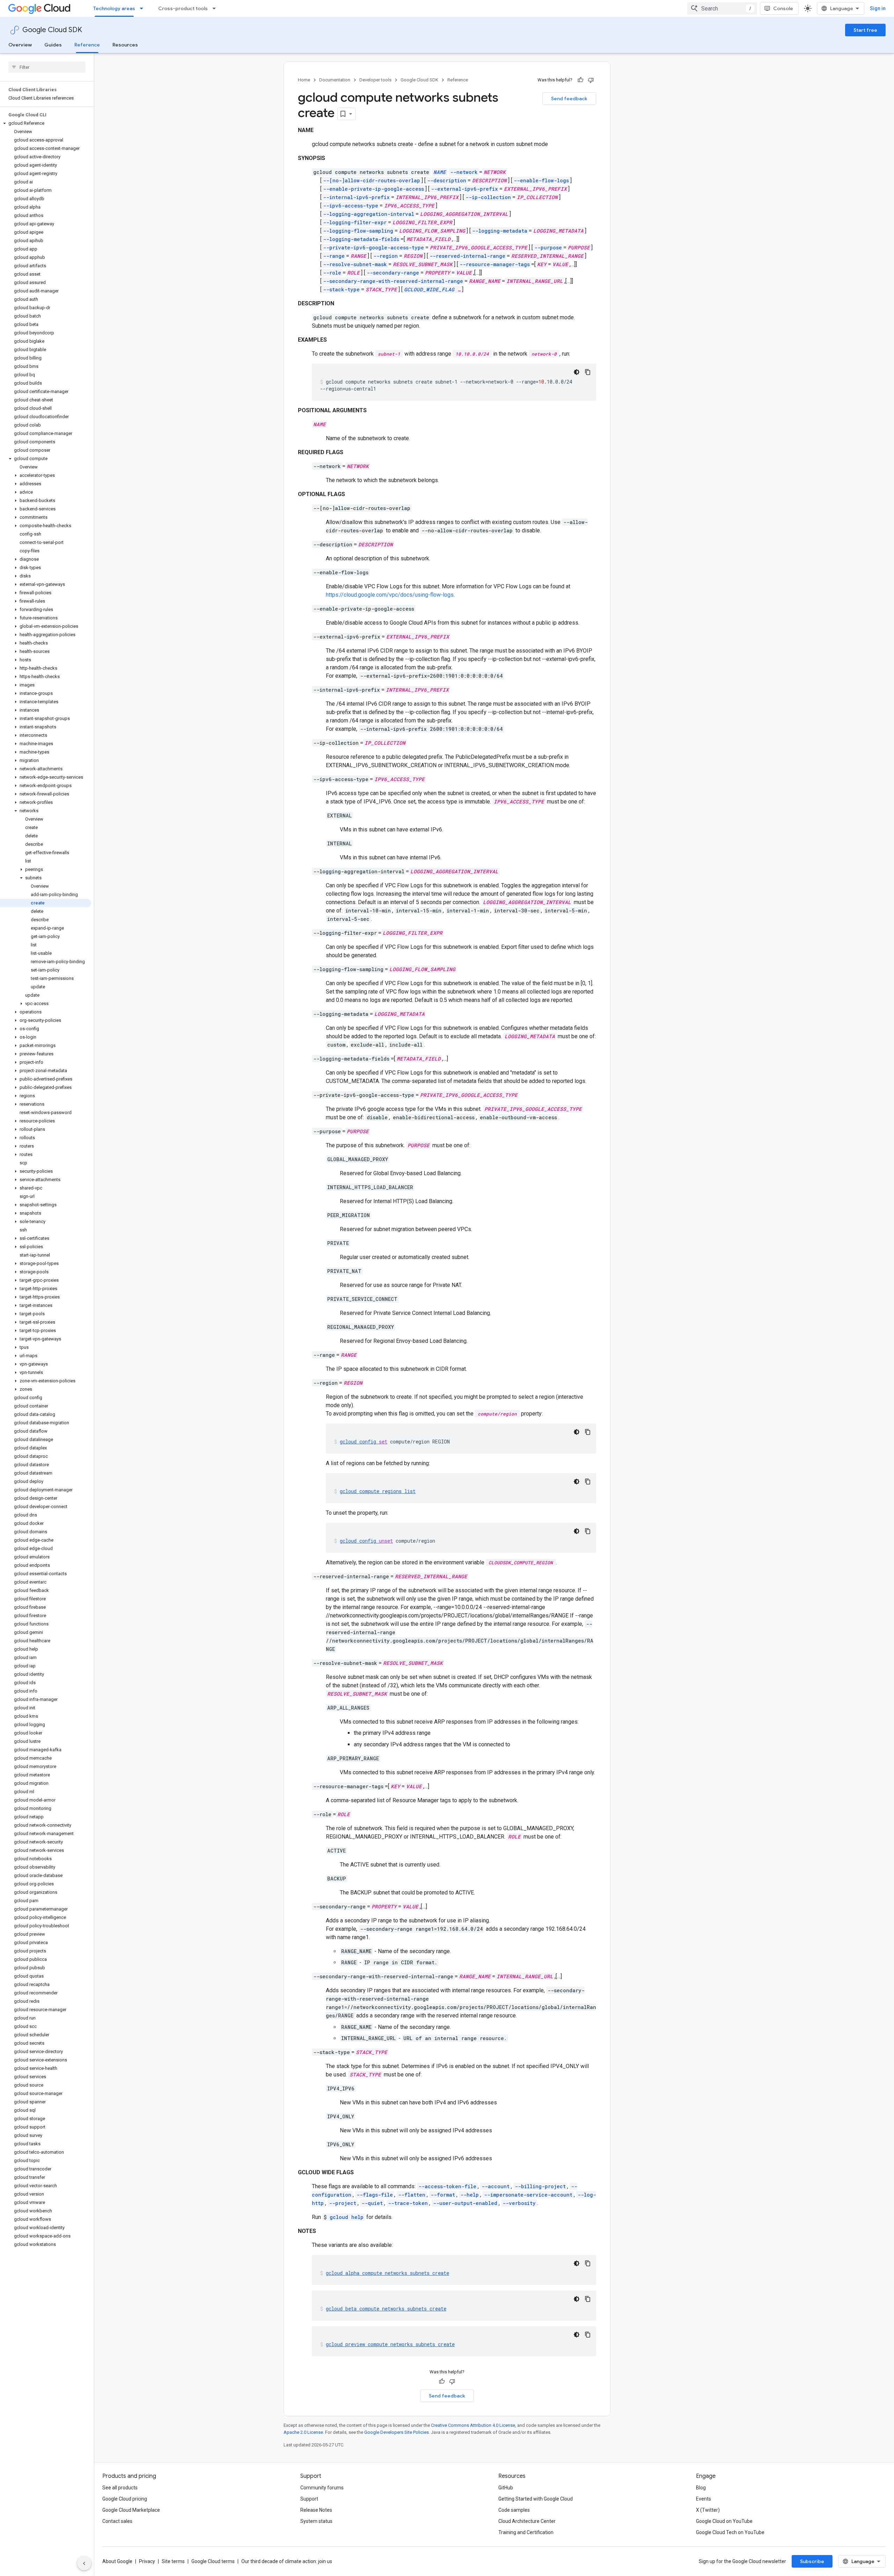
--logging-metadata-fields (361, 239)
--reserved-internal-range (467, 256)
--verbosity (519, 2203)
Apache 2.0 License (303, 2432)
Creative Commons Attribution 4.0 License (473, 2425)
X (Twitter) (708, 2510)
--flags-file (375, 2195)
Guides (53, 45)
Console (783, 8)
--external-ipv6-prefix (464, 189)
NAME (440, 172)
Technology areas (114, 8)
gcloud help (347, 2217)
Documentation (335, 80)
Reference (87, 45)
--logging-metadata (500, 231)
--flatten (412, 2195)
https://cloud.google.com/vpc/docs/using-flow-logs (390, 595)
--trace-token (408, 2203)
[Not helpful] (591, 80)
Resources (125, 45)
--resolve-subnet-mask (355, 264)
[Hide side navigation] (84, 2563)
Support (309, 2499)
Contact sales (117, 2521)
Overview (20, 45)
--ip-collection (488, 197)
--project (343, 2203)
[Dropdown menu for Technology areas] (144, 8)
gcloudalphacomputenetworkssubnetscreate (387, 2273)
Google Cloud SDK (52, 30)
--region (386, 256)
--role (332, 273)
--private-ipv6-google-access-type (373, 248)
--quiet (372, 2203)
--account (496, 2186)
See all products (120, 2488)
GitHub (506, 2488)
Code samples (514, 2510)
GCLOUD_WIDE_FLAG (429, 289)
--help (470, 2195)
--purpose (548, 248)
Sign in (878, 8)
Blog (701, 2488)
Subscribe (812, 2561)
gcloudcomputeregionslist (378, 1491)
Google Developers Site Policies (397, 2432)
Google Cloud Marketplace (131, 2510)
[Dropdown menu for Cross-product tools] (216, 8)
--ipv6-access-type (351, 206)
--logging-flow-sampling (358, 231)
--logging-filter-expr (355, 222)
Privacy (147, 2561)
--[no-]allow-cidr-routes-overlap (372, 180)
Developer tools (375, 80)
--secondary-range (393, 273)
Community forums (322, 2488)
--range (334, 256)
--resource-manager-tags (495, 264)
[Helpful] (580, 80)
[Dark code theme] (577, 372)
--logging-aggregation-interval (369, 214)
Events (704, 2499)
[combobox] (722, 8)
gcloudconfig (364, 1442)
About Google (117, 2561)
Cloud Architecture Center (527, 2521)
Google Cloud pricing (125, 2499)
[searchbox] (47, 67)
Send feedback (569, 99)
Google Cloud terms (213, 2561)
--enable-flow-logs (541, 180)
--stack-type (341, 289)
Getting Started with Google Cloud (536, 2499)
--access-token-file (447, 2186)
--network (464, 172)
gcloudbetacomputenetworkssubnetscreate (386, 2309)
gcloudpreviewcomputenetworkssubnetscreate (390, 2344)
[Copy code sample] (588, 372)
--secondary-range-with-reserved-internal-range (393, 281)
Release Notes (316, 2510)
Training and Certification (526, 2532)
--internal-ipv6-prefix (356, 197)
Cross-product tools (183, 8)
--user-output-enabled (465, 2203)
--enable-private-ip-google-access (373, 189)
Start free (865, 30)
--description (447, 180)
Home (304, 80)
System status (316, 2521)
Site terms (173, 2561)
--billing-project (540, 2186)
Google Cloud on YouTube (724, 2521)
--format (443, 2195)
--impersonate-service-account (528, 2195)
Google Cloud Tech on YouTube (730, 2532)
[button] (46, 123)
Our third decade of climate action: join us (287, 2561)
